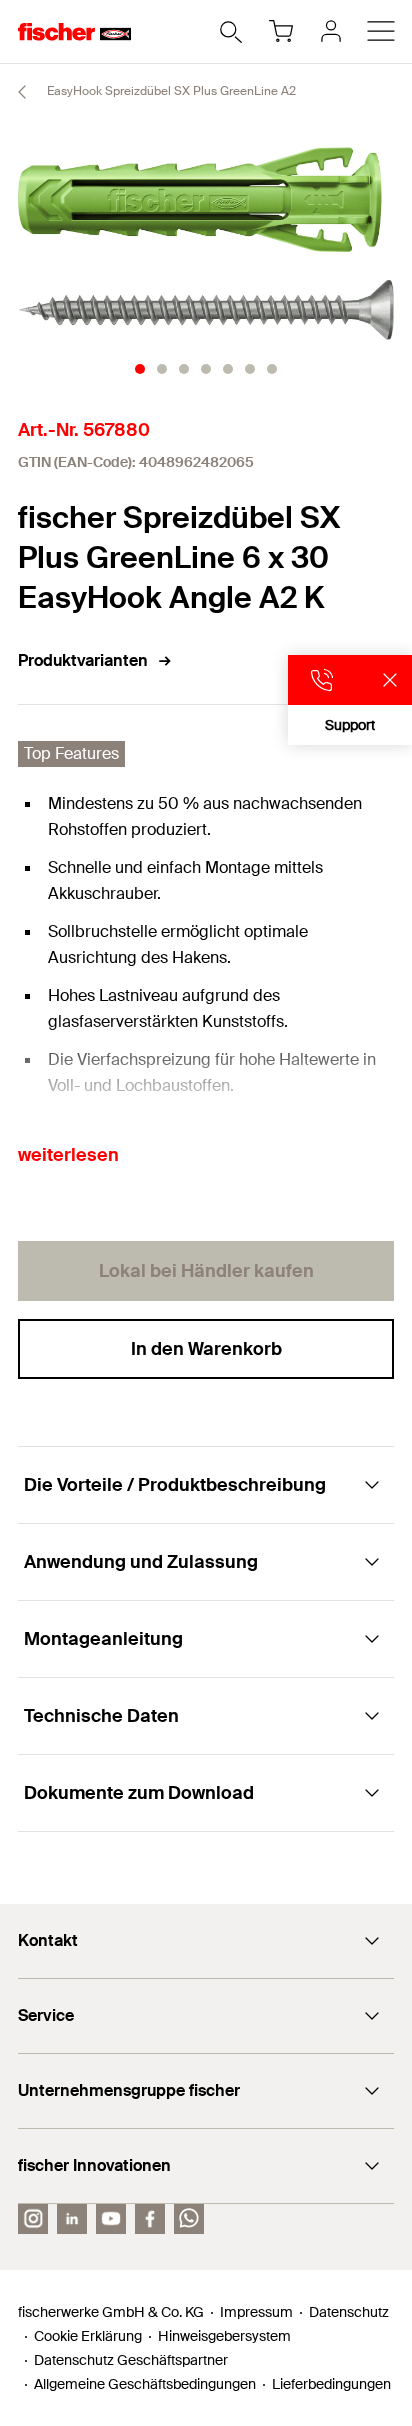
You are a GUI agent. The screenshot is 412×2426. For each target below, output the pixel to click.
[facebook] (150, 2219)
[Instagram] (33, 2219)
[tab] (140, 369)
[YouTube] (111, 2219)
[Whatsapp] (189, 2219)
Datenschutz (349, 2312)
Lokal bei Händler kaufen (206, 1271)
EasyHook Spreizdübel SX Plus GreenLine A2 (170, 91)
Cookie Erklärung (88, 2336)
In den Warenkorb (206, 1349)
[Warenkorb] (281, 31)
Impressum (256, 2312)
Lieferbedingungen (331, 2384)
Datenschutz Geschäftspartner (131, 2360)
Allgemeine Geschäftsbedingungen (145, 2384)
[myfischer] (331, 31)
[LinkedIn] (72, 2219)
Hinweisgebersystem (224, 2336)
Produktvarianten (83, 660)
